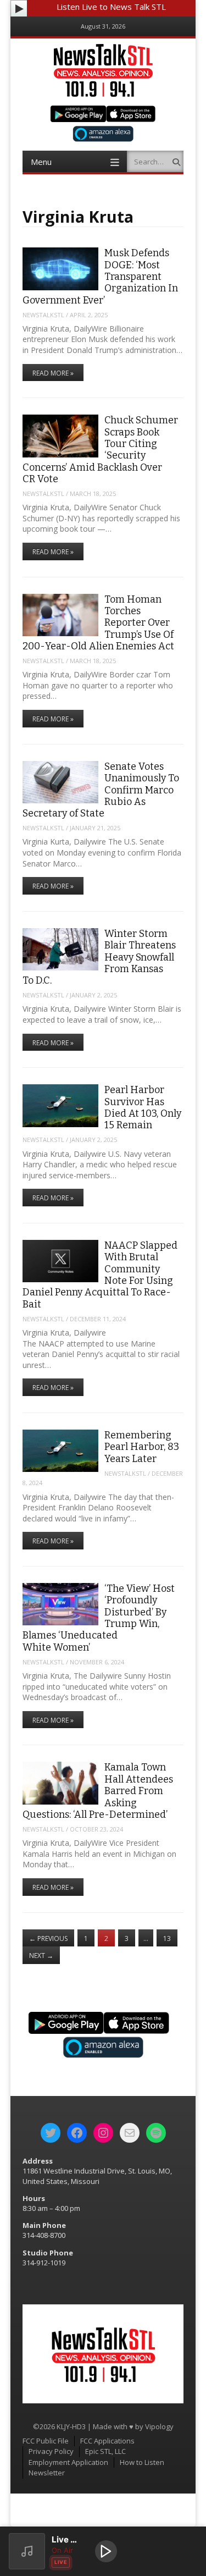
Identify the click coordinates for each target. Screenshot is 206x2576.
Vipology (159, 2426)
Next (41, 1956)
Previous (48, 1938)
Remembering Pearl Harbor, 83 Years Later (142, 1447)
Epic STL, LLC (105, 2451)
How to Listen (142, 2462)
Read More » (53, 373)
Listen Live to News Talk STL (111, 7)
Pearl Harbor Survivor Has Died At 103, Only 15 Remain (143, 1107)
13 (167, 1938)
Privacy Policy (51, 2451)
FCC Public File (46, 2441)
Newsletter (47, 2473)
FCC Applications (107, 2441)
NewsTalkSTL (43, 315)
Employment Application (68, 2462)
